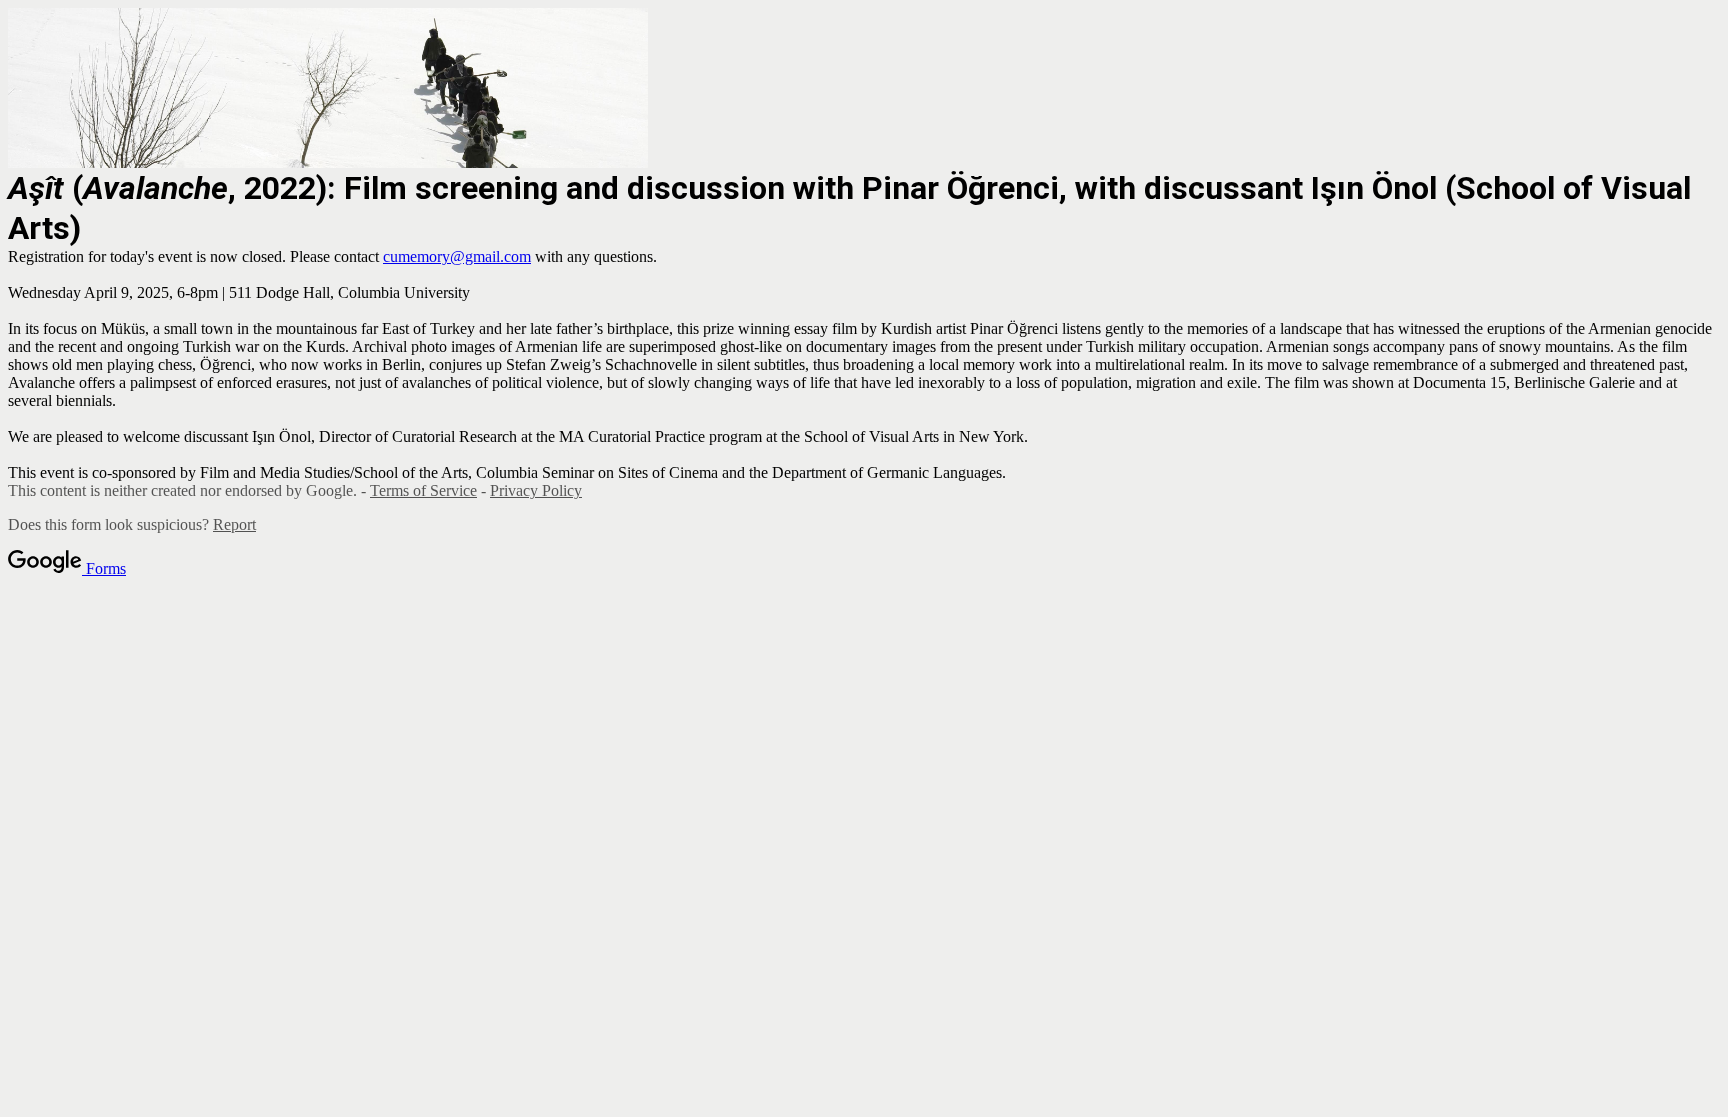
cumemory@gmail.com (457, 256)
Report (234, 524)
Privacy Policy (536, 490)
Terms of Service (423, 490)
